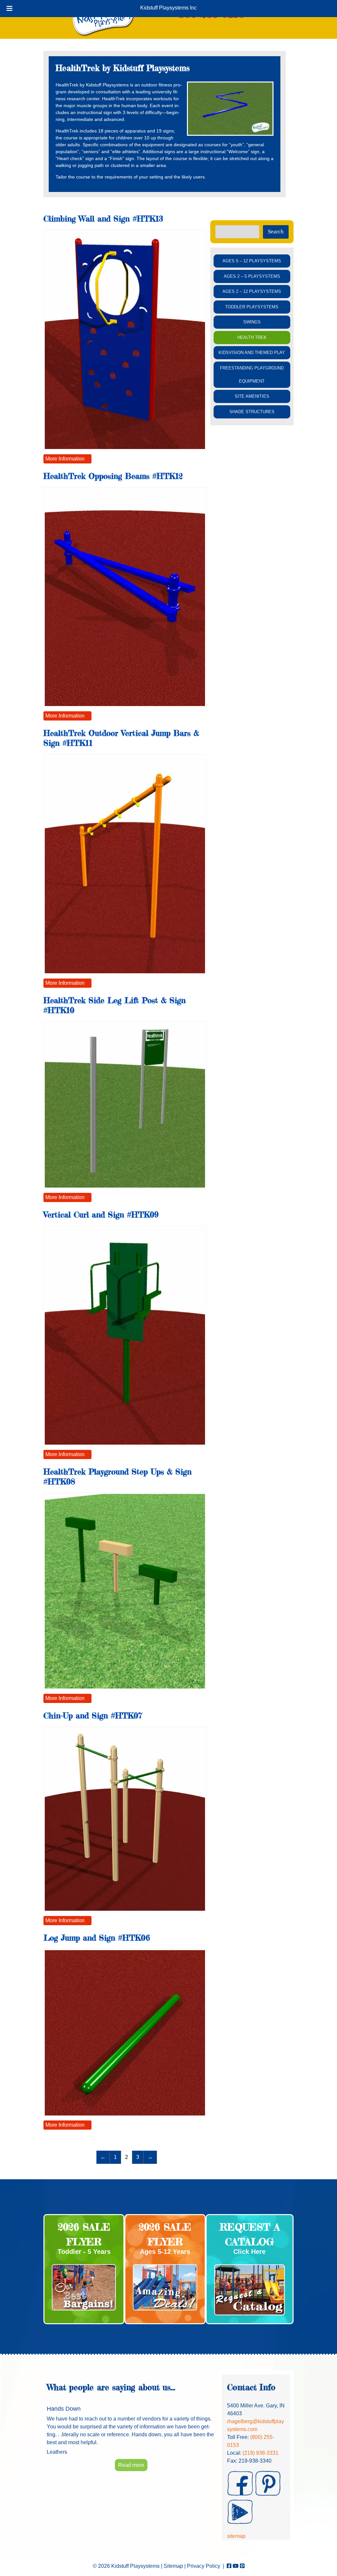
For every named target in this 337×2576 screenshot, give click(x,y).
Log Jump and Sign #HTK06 (97, 1938)
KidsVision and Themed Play (252, 353)
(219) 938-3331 (260, 2453)
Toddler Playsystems (252, 307)
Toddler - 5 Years (84, 2252)
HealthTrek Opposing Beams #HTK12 (113, 476)
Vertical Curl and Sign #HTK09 (101, 1215)
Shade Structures (252, 412)
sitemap (236, 2536)
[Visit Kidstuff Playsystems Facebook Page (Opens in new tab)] (229, 2566)
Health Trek (252, 337)
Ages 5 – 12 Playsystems (252, 261)
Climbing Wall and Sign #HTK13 (103, 219)
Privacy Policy (204, 2566)
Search (276, 232)
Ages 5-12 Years (165, 2252)
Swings (252, 322)
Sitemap (173, 2566)
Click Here (249, 2252)
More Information (65, 459)
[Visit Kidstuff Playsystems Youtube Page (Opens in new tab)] (236, 2566)
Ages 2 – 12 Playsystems (252, 291)
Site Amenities (252, 396)
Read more (131, 2465)
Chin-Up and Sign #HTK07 (93, 1716)
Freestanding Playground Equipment (252, 375)
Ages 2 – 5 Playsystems (252, 276)
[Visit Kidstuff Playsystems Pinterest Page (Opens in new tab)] (242, 2566)
